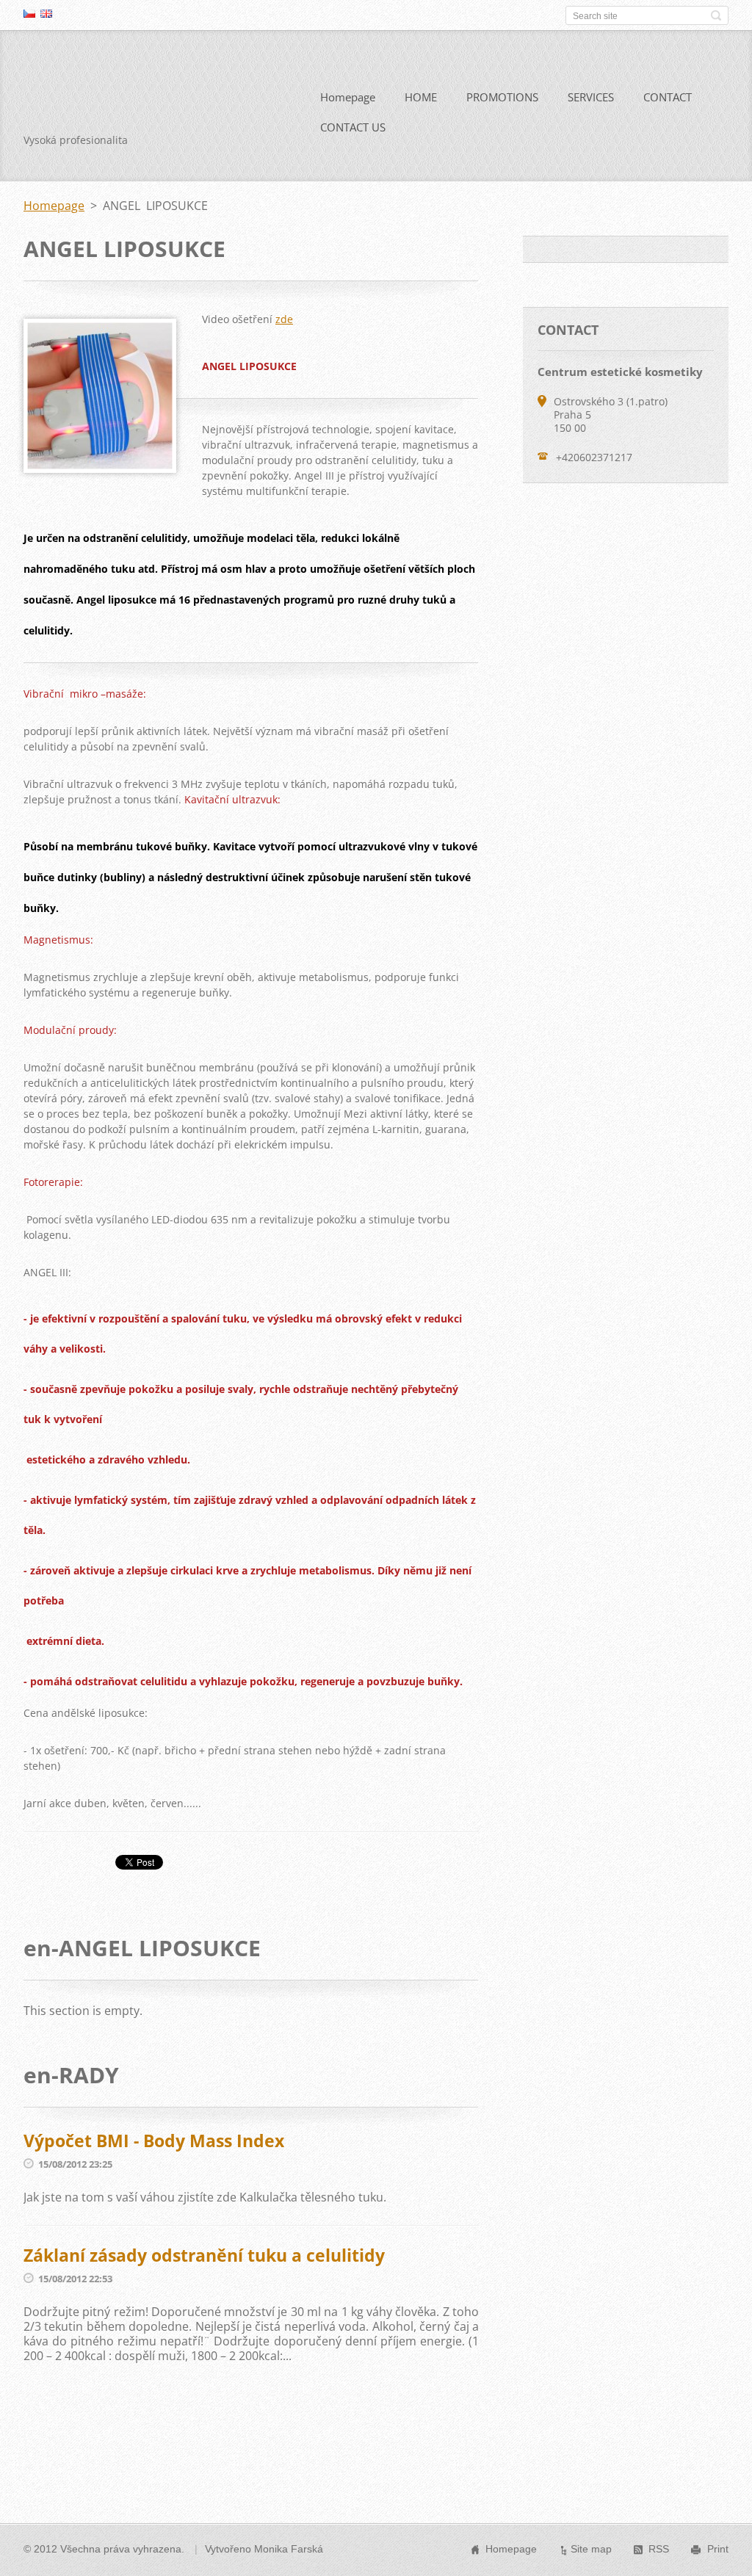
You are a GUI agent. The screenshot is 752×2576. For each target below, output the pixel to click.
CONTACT (668, 97)
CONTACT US (353, 127)
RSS (659, 2549)
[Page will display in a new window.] (100, 468)
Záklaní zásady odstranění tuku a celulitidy (204, 2255)
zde (284, 319)
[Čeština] (29, 13)
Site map (591, 2549)
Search (716, 15)
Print (718, 2549)
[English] (46, 13)
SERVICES (591, 97)
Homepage (348, 97)
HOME (421, 97)
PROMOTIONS (502, 97)
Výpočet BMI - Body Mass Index (154, 2141)
